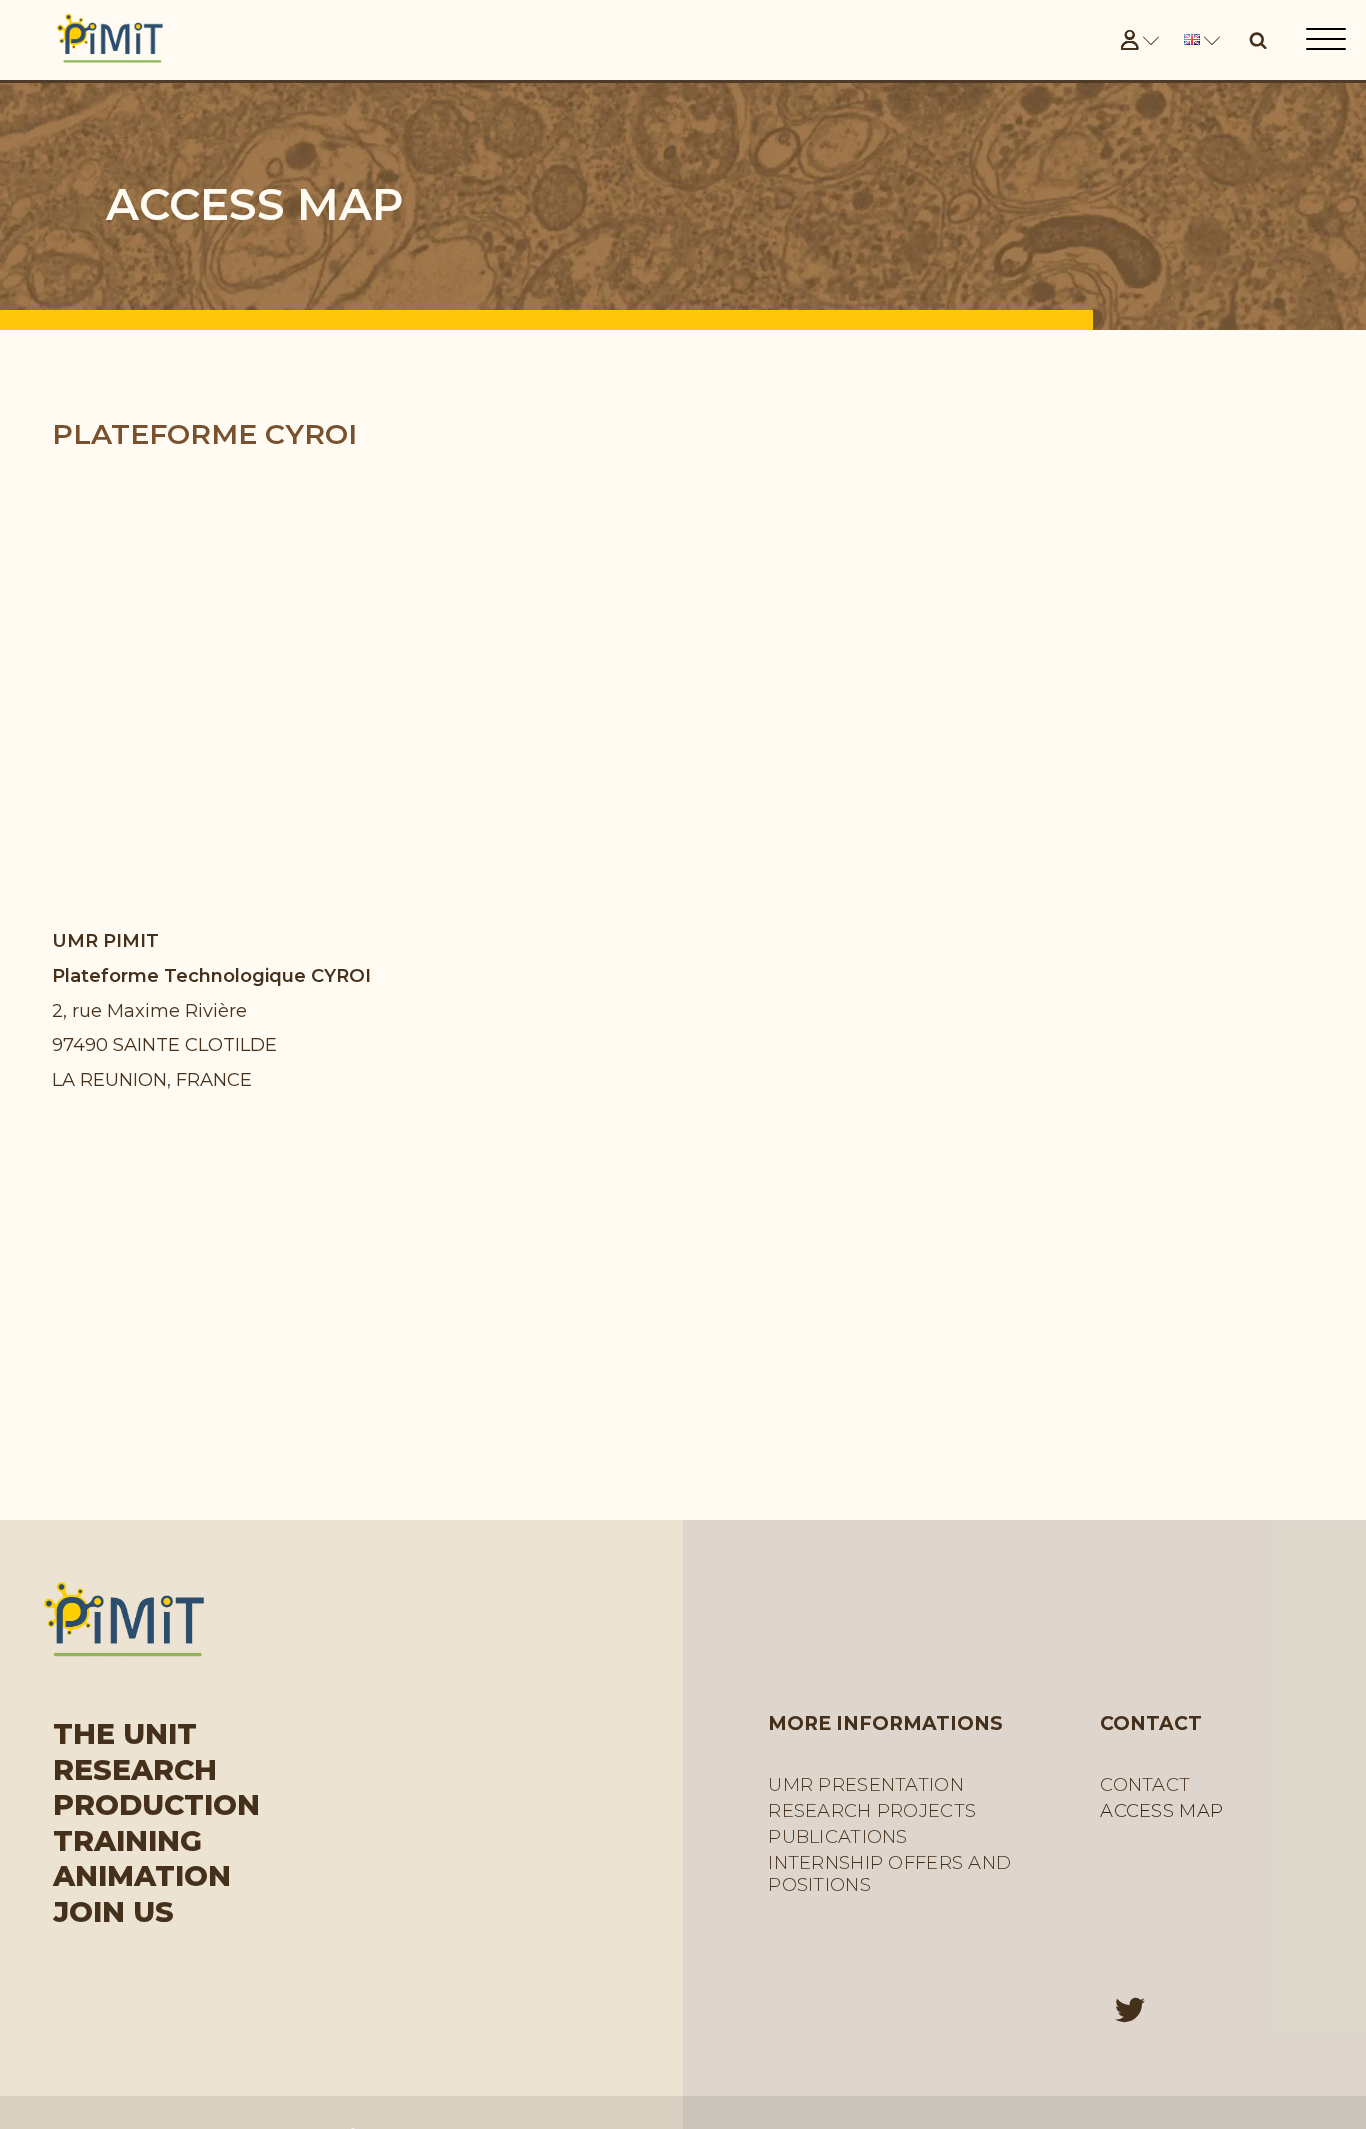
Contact (1145, 1785)
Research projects (872, 1811)
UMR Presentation (865, 1785)
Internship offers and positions (889, 1874)
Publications (837, 1837)
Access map (1161, 1811)
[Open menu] (1326, 40)
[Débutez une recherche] (1258, 40)
